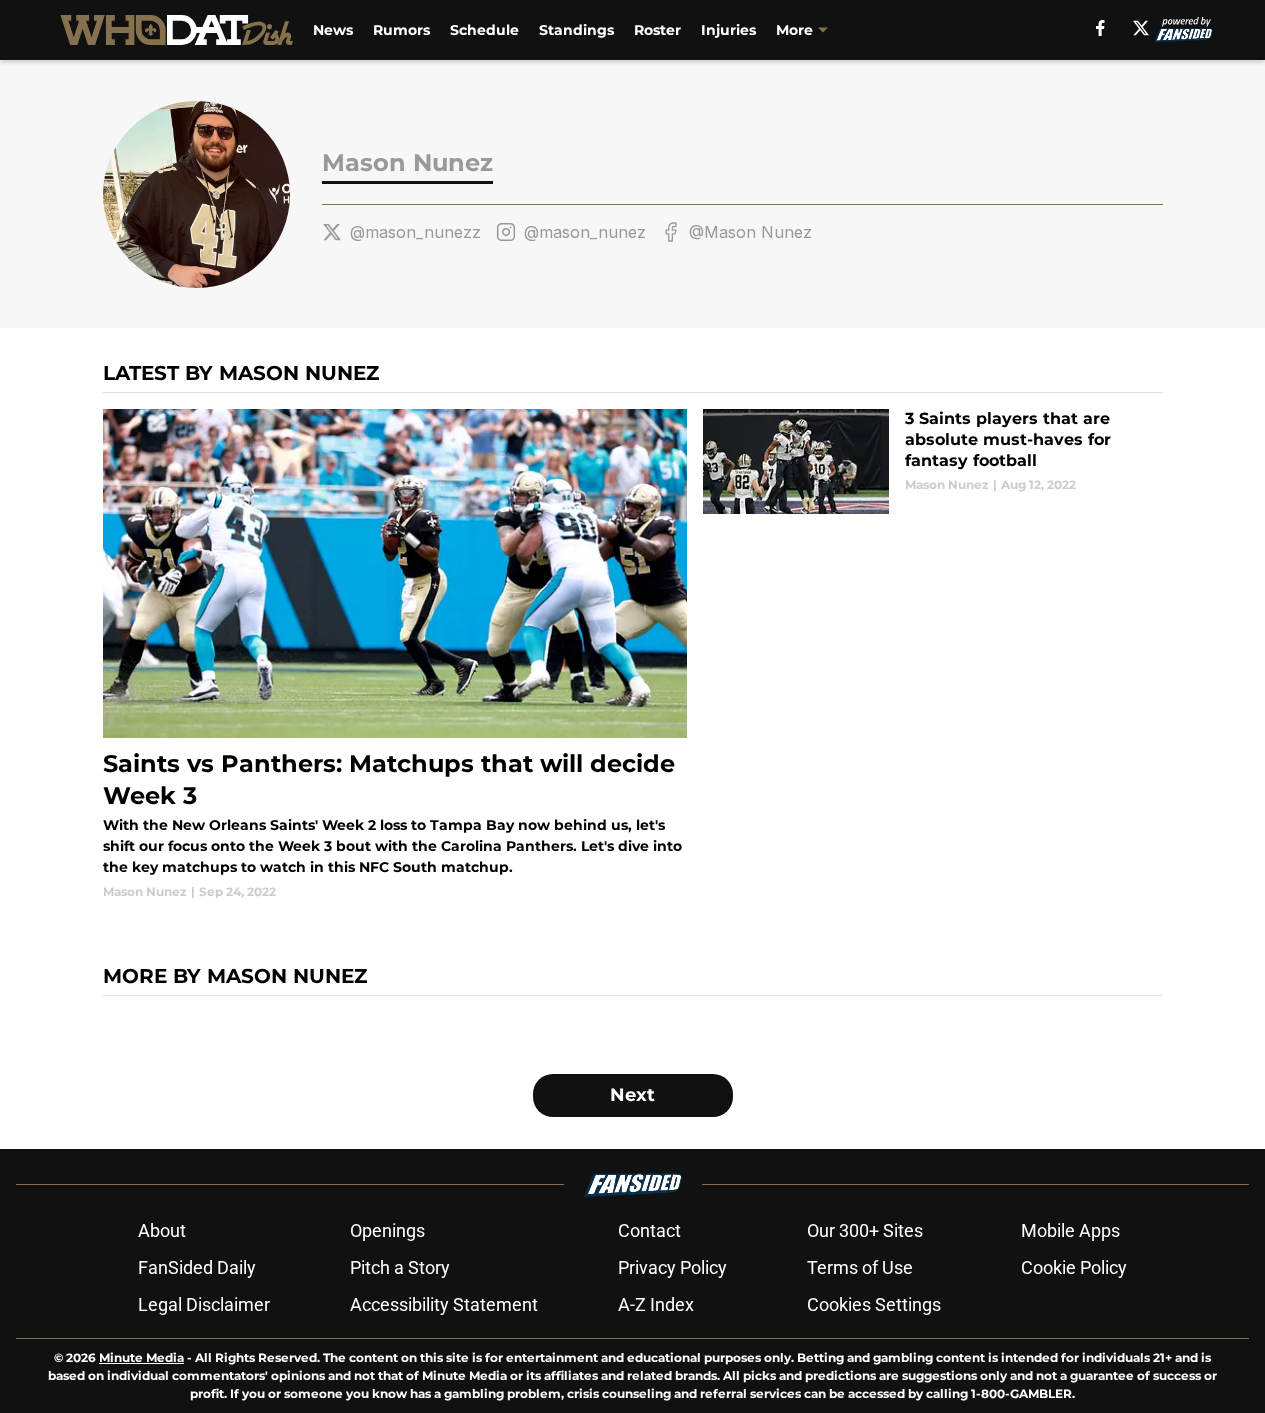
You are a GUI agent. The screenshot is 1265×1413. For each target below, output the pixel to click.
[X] (1141, 28)
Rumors (401, 30)
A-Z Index (656, 1304)
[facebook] (1100, 28)
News (333, 30)
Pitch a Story (400, 1267)
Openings (387, 1230)
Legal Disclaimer (204, 1304)
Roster (657, 30)
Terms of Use (860, 1267)
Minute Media (141, 1357)
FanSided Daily (197, 1267)
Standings (576, 30)
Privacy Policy (672, 1267)
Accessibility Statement (444, 1304)
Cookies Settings (874, 1304)
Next (632, 1095)
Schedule (484, 30)
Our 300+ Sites (865, 1230)
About (162, 1230)
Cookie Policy (1074, 1267)
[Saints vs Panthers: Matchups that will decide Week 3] (395, 655)
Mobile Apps (1070, 1230)
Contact (649, 1230)
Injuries (728, 30)
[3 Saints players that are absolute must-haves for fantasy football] (932, 461)
